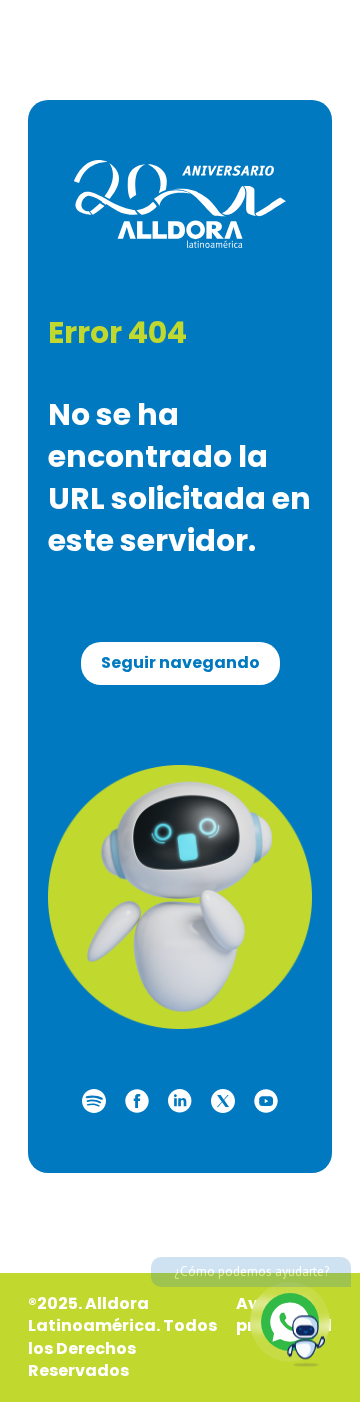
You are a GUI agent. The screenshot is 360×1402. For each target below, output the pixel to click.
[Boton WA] (290, 1322)
